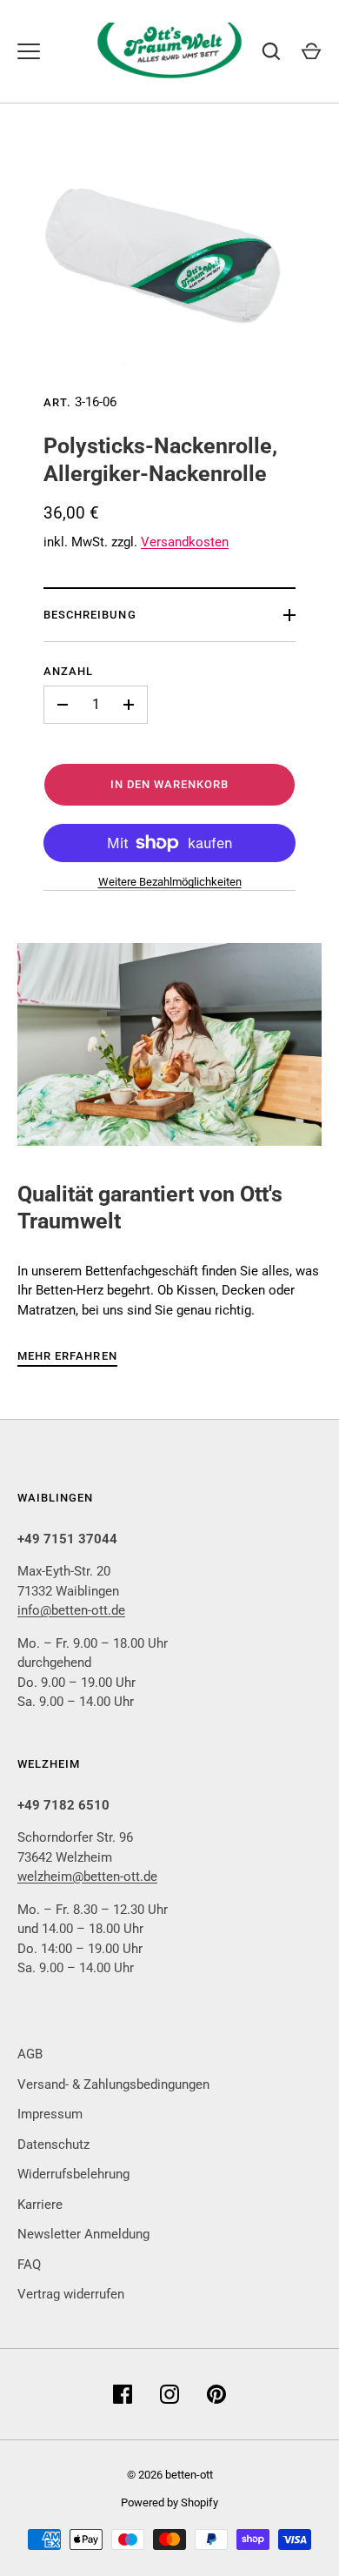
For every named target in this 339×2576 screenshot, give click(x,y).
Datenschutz (53, 2144)
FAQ (29, 2265)
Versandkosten (185, 542)
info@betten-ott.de (71, 1610)
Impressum (50, 2114)
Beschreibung (90, 615)
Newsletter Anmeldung (83, 2234)
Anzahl (68, 671)
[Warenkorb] (311, 51)
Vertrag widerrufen (71, 2294)
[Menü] (29, 51)
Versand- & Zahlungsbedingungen (113, 2084)
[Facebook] (123, 2394)
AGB (30, 2054)
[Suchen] (271, 51)
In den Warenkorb (170, 784)
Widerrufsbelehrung (73, 2174)
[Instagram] (169, 2394)
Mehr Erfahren (67, 1356)
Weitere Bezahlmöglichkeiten (170, 882)
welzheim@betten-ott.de (87, 1877)
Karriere (40, 2205)
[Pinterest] (216, 2394)
